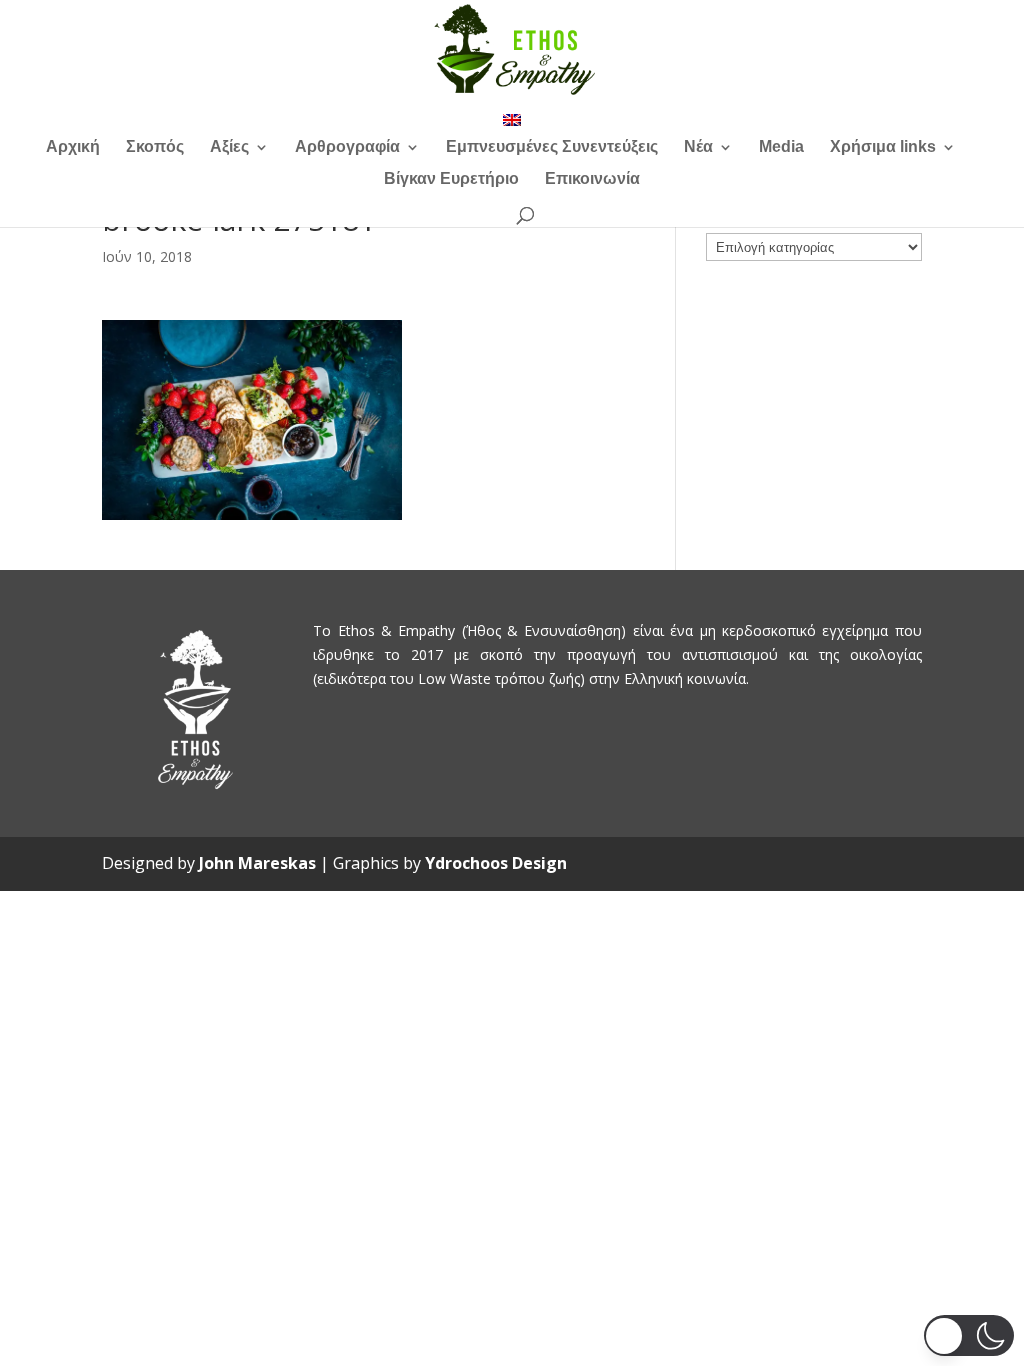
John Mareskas (257, 863)
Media (781, 147)
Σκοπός (155, 147)
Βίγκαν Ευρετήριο (451, 179)
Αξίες (229, 147)
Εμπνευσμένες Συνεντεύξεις (552, 147)
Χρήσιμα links (883, 147)
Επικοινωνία (592, 179)
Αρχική (73, 147)
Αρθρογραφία (347, 147)
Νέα (698, 147)
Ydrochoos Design (496, 863)
